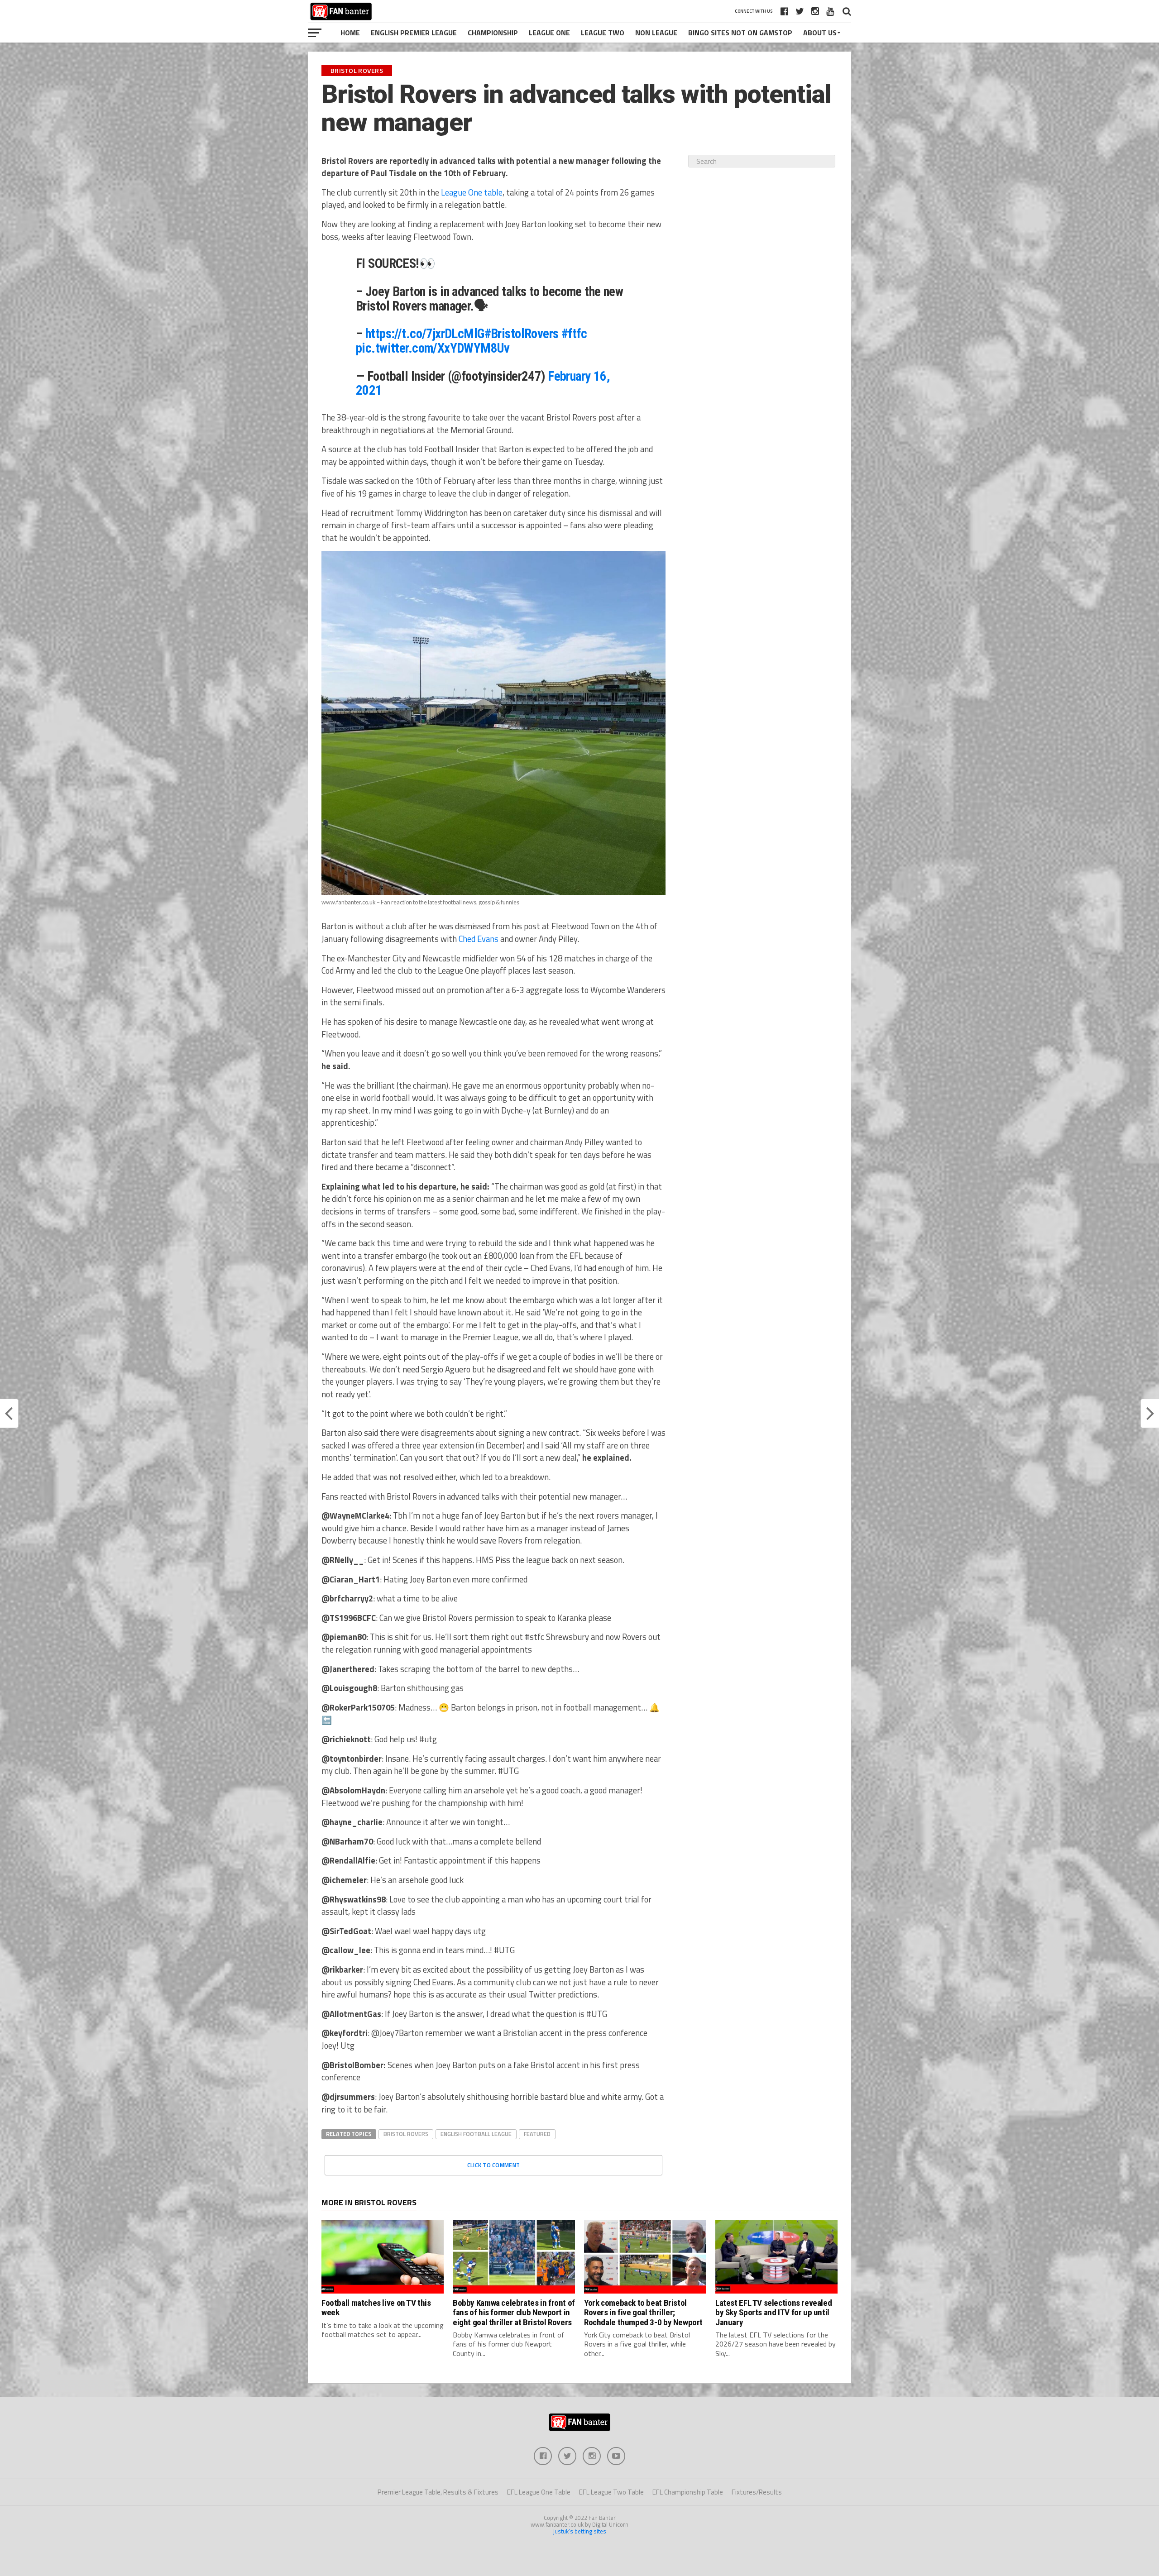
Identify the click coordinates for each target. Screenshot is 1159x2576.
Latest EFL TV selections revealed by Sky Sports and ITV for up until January (773, 2312)
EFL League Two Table (611, 2492)
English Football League (476, 2134)
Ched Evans (479, 939)
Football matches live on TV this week (376, 2308)
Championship (493, 33)
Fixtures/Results (757, 2492)
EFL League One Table (539, 2492)
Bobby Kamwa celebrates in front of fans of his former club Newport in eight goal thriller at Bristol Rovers (514, 2312)
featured (537, 2134)
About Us (820, 33)
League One (549, 33)
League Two (603, 33)
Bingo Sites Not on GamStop (740, 33)
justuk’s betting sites (580, 2531)
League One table (472, 192)
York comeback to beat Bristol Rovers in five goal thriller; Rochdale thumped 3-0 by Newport (643, 2312)
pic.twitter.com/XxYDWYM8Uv (433, 348)
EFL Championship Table (688, 2492)
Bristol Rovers (406, 2134)
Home (350, 33)
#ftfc (574, 334)
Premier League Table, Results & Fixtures (438, 2492)
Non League (656, 33)
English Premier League (414, 33)
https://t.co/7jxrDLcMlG (425, 334)
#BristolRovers (522, 334)
